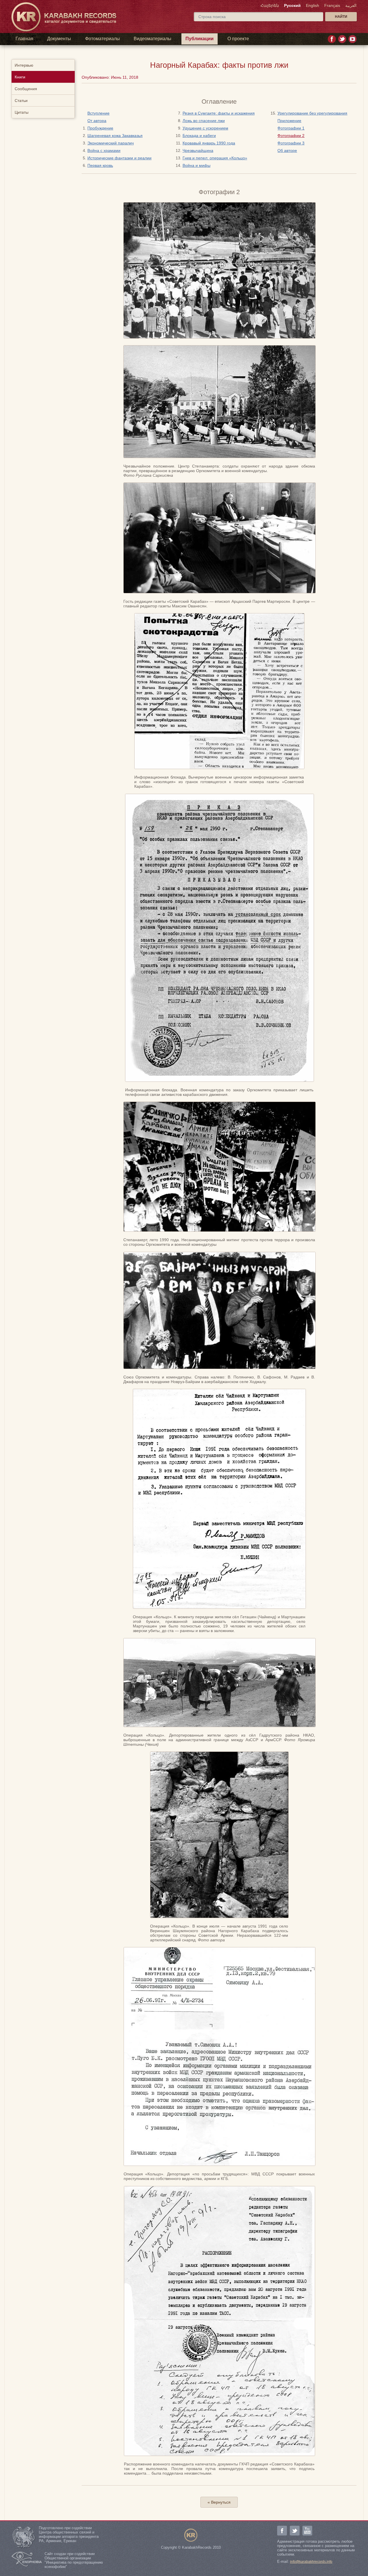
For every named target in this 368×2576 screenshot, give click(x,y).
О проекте (238, 39)
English (313, 5)
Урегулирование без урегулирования (312, 113)
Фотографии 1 (291, 128)
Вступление (98, 113)
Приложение (289, 121)
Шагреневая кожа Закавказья (115, 136)
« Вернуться (219, 2502)
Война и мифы (197, 165)
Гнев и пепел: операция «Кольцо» (215, 158)
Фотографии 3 (291, 143)
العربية (351, 5)
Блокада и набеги (199, 136)
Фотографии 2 (291, 136)
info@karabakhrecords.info (311, 2562)
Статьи (21, 101)
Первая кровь (100, 165)
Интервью (24, 65)
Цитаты (22, 112)
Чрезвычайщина (198, 150)
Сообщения (26, 89)
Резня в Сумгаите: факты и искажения (219, 113)
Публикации (200, 39)
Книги (20, 77)
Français (332, 5)
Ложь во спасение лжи (204, 121)
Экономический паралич (111, 143)
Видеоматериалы (153, 39)
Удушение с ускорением (205, 128)
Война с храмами (104, 150)
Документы (59, 39)
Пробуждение (100, 128)
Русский (292, 5)
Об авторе (287, 150)
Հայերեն (270, 5)
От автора (97, 121)
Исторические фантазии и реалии (119, 158)
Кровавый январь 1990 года (209, 143)
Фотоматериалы (102, 39)
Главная (24, 39)
